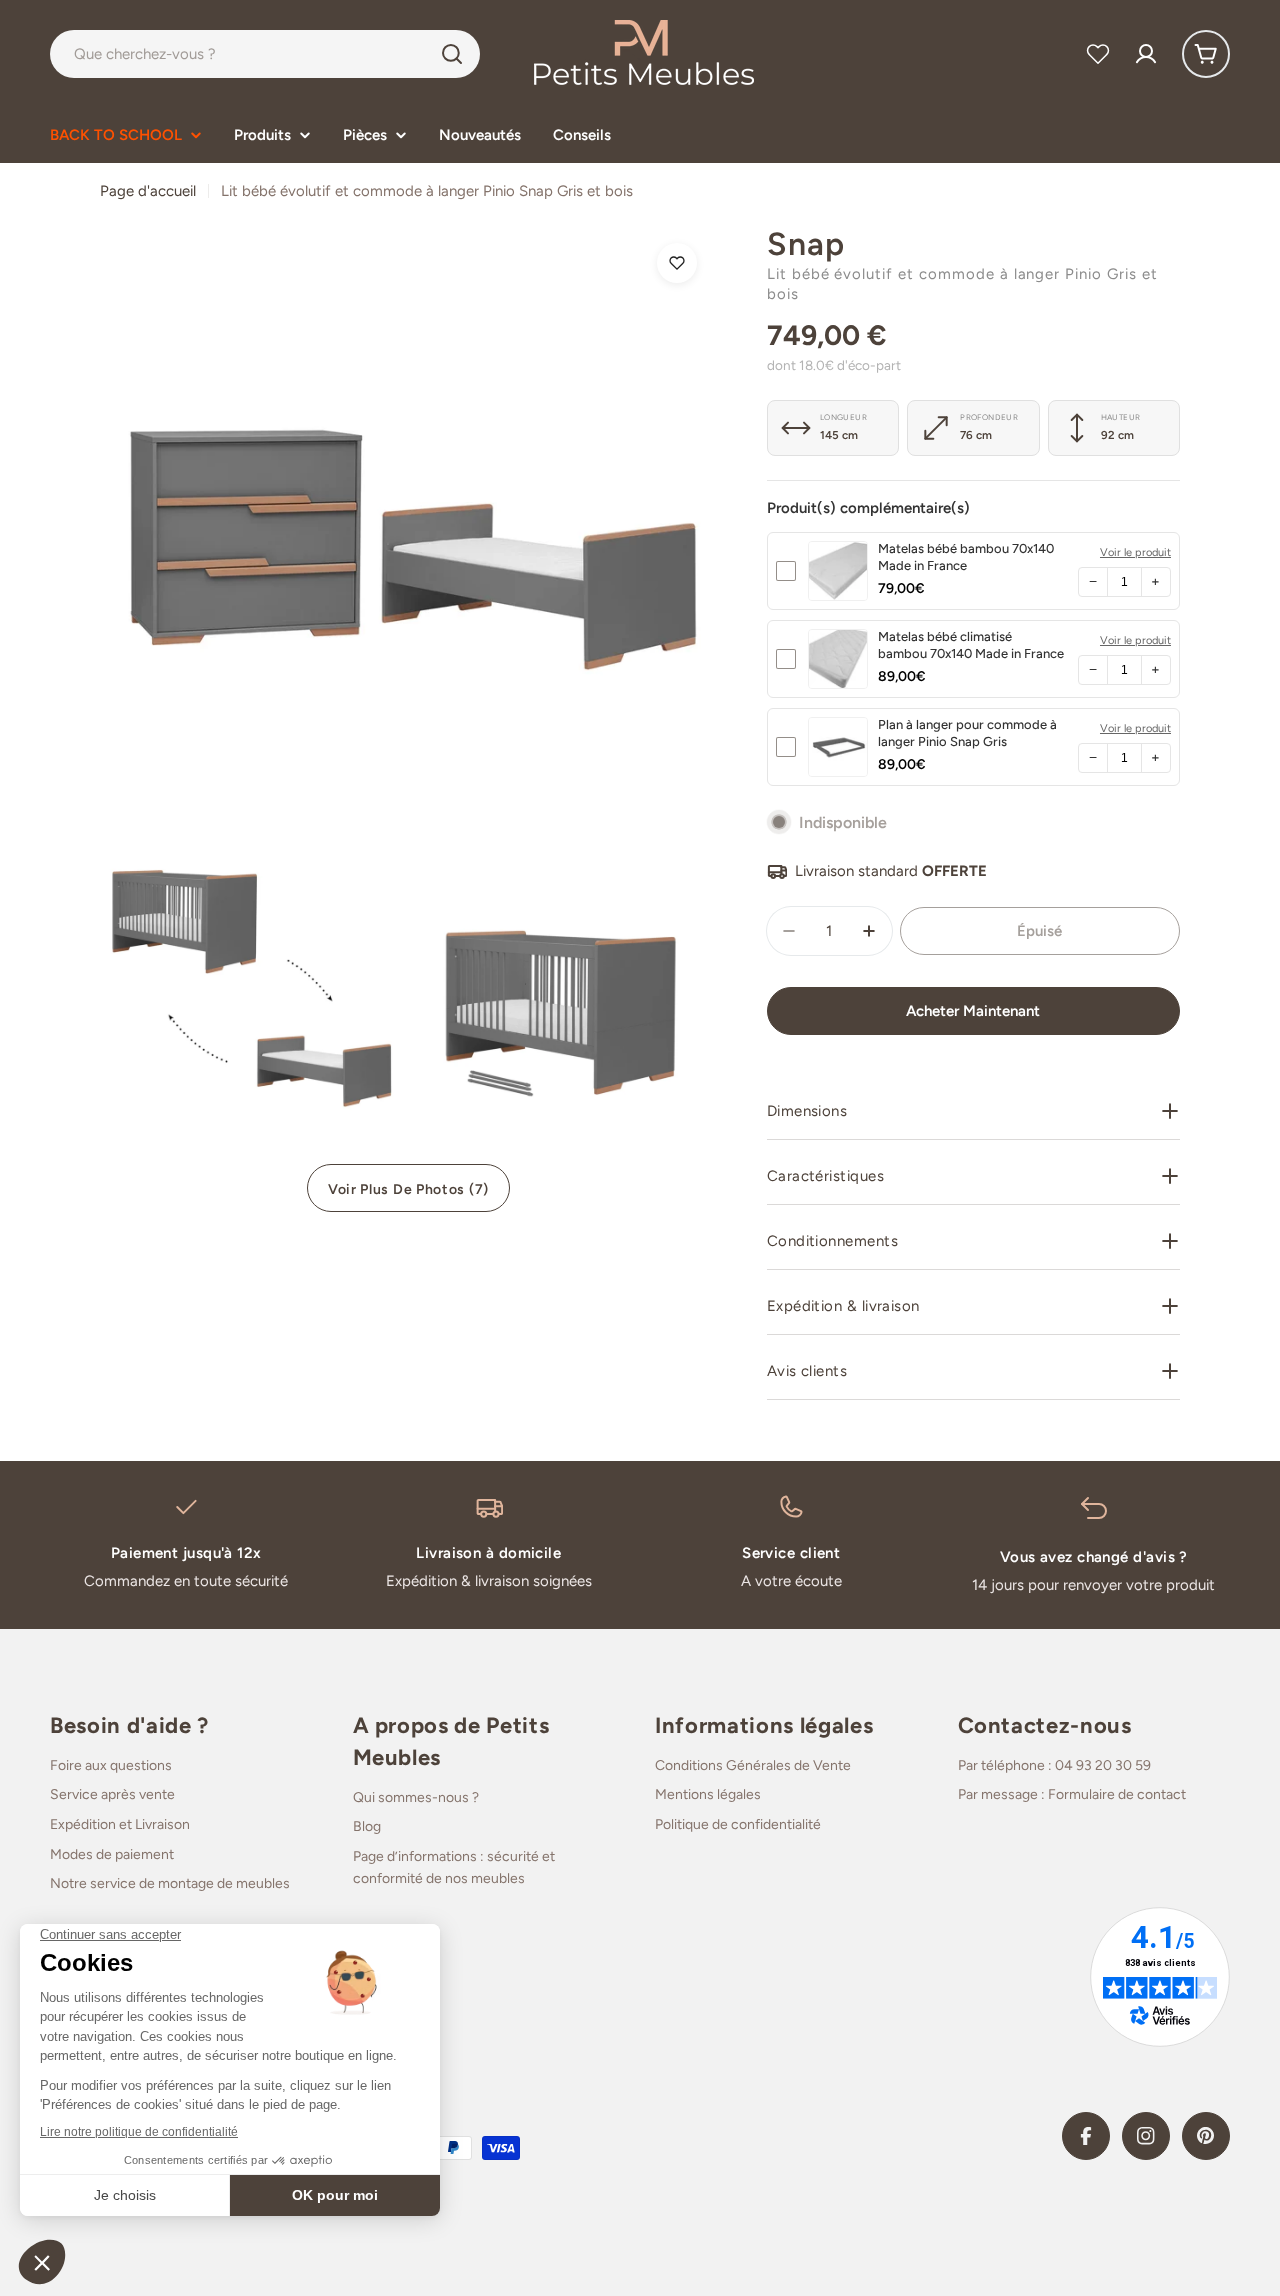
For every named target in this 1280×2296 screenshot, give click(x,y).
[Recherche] (452, 54)
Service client (791, 1553)
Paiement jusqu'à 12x (186, 1553)
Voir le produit (1135, 552)
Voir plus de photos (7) (408, 1189)
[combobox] (265, 54)
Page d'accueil (148, 191)
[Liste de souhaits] (1098, 54)
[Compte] (1146, 54)
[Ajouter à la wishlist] (677, 263)
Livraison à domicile (488, 1553)
